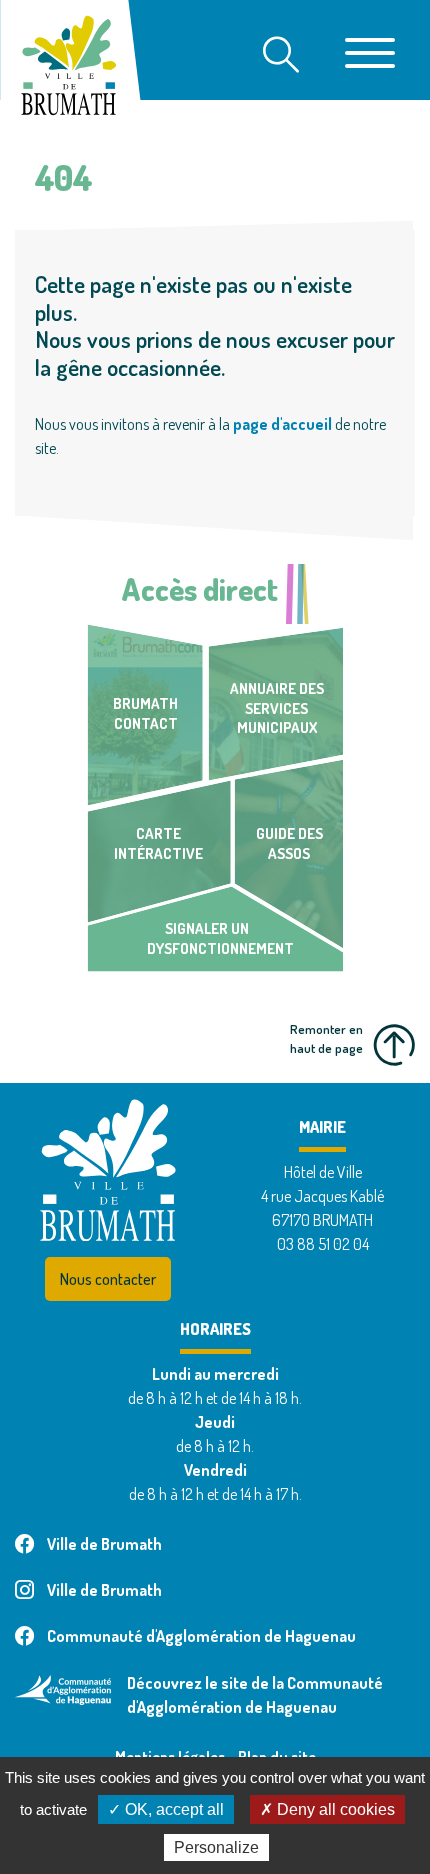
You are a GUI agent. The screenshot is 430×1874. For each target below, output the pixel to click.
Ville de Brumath (104, 1544)
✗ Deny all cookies (327, 1809)
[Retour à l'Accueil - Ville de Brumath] (59, 57)
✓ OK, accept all (166, 1809)
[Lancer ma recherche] (281, 56)
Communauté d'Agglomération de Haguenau (201, 1636)
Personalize (216, 1847)
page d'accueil (282, 424)
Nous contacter (108, 1279)
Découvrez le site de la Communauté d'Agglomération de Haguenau (255, 1695)
